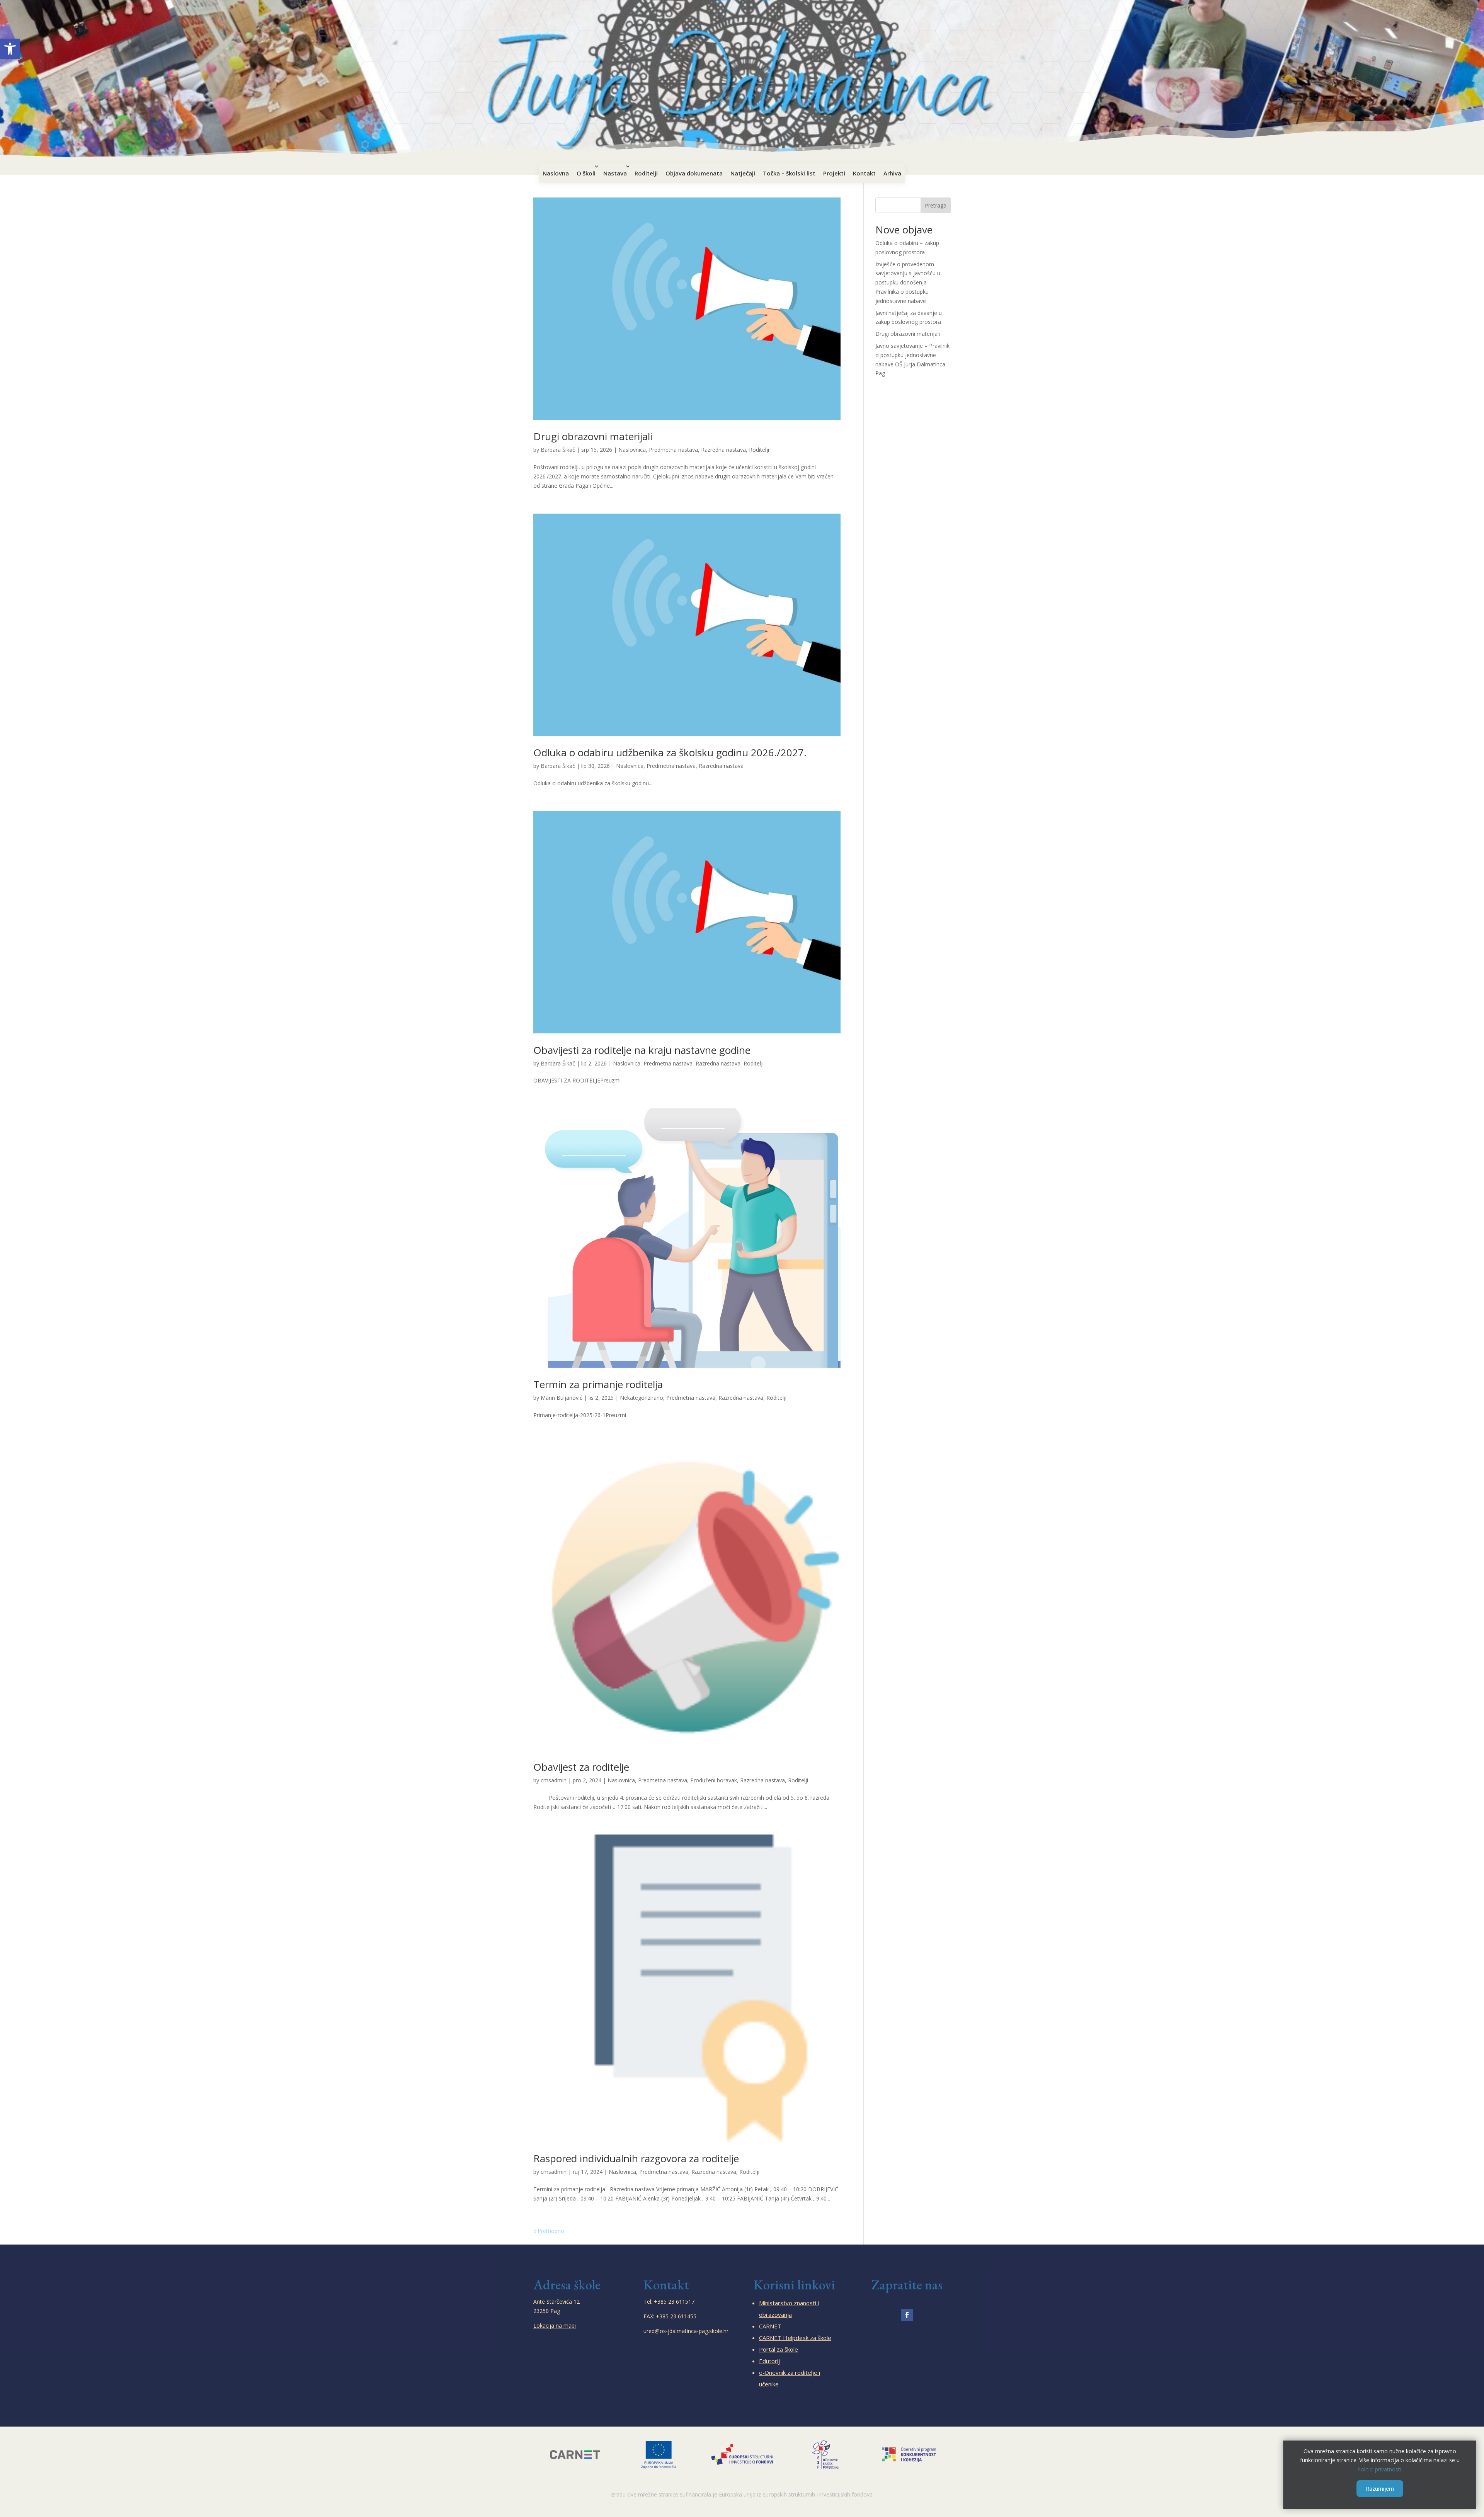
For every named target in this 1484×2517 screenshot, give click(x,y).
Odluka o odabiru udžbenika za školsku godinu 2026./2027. (670, 752)
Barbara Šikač (558, 450)
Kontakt (864, 173)
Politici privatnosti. (1380, 2469)
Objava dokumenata (694, 173)
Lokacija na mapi (555, 2326)
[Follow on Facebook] (907, 2315)
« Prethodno (549, 2231)
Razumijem (1380, 2489)
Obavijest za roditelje (581, 1767)
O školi (586, 173)
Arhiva (892, 173)
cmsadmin (554, 1780)
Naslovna (556, 173)
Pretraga (936, 205)
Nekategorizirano (642, 1398)
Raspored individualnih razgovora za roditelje (636, 2158)
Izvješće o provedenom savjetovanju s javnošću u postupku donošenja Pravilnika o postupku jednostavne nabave (908, 283)
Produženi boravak (714, 1780)
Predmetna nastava (673, 450)
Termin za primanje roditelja (598, 1384)
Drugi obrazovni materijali (593, 436)
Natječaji (743, 173)
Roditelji (646, 173)
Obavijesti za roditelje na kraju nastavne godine (642, 1050)
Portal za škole (779, 2349)
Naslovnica (632, 450)
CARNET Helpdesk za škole (795, 2338)
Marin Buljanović (562, 1398)
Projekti (834, 173)
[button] (10, 49)
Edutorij (769, 2361)
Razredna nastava (723, 450)
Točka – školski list (789, 173)
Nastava (615, 173)
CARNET (770, 2326)
